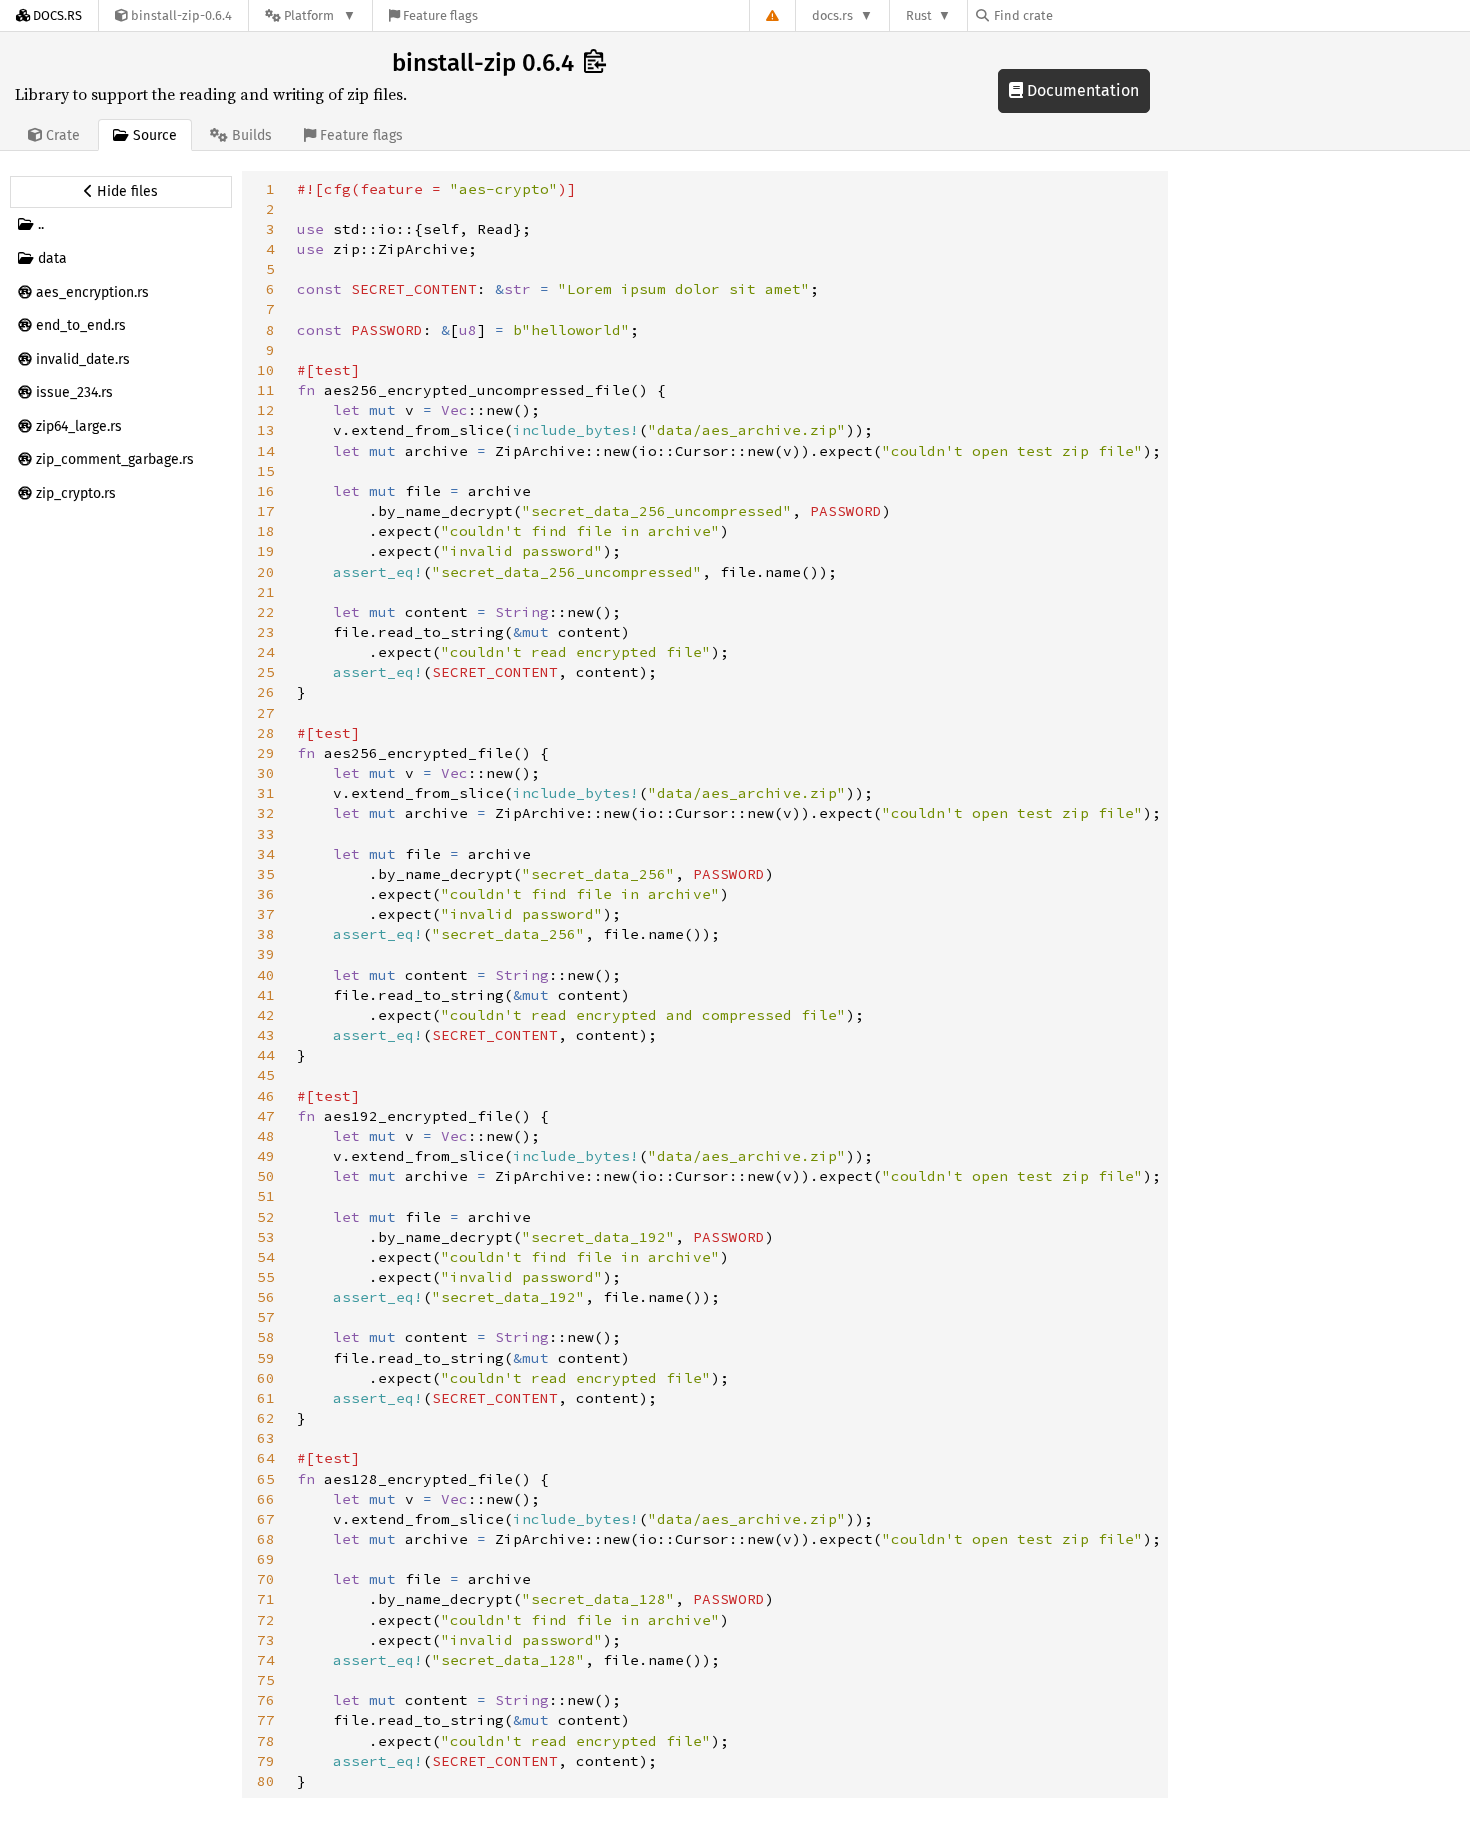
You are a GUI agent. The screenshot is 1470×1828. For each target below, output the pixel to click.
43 (266, 1035)
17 (266, 511)
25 (266, 672)
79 (266, 1761)
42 (266, 1015)
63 (266, 1438)
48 (266, 1136)
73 (266, 1640)
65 (266, 1479)
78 (266, 1741)
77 (266, 1720)
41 (266, 995)
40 (266, 975)
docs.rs (832, 15)
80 (266, 1781)
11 (266, 390)
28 (266, 733)
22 (266, 612)
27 (266, 713)
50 (266, 1176)
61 (266, 1398)
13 (266, 430)
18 (266, 531)
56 (266, 1297)
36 (266, 894)
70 (266, 1579)
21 (266, 592)
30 (266, 773)
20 (266, 572)
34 (266, 854)
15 (266, 471)
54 (266, 1257)
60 (266, 1378)
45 (266, 1075)
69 (266, 1559)
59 (266, 1358)
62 (266, 1418)
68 (266, 1539)
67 (266, 1519)
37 (266, 914)
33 (266, 834)
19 (266, 551)
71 (266, 1599)
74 (266, 1660)
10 (266, 370)
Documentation (1081, 90)
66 (266, 1499)
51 (266, 1196)
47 (266, 1116)
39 (266, 954)
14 (266, 451)
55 (266, 1277)
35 (266, 874)
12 (266, 410)
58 (266, 1337)
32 (266, 813)
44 (266, 1055)
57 (266, 1317)
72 (266, 1620)
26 (266, 692)
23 (266, 632)
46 (266, 1096)
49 (266, 1156)
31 (266, 793)
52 (266, 1217)
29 (266, 753)
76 (266, 1700)
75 (266, 1680)
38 (266, 934)
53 (266, 1237)
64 (266, 1458)
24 (266, 652)
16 (266, 491)
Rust (919, 15)
